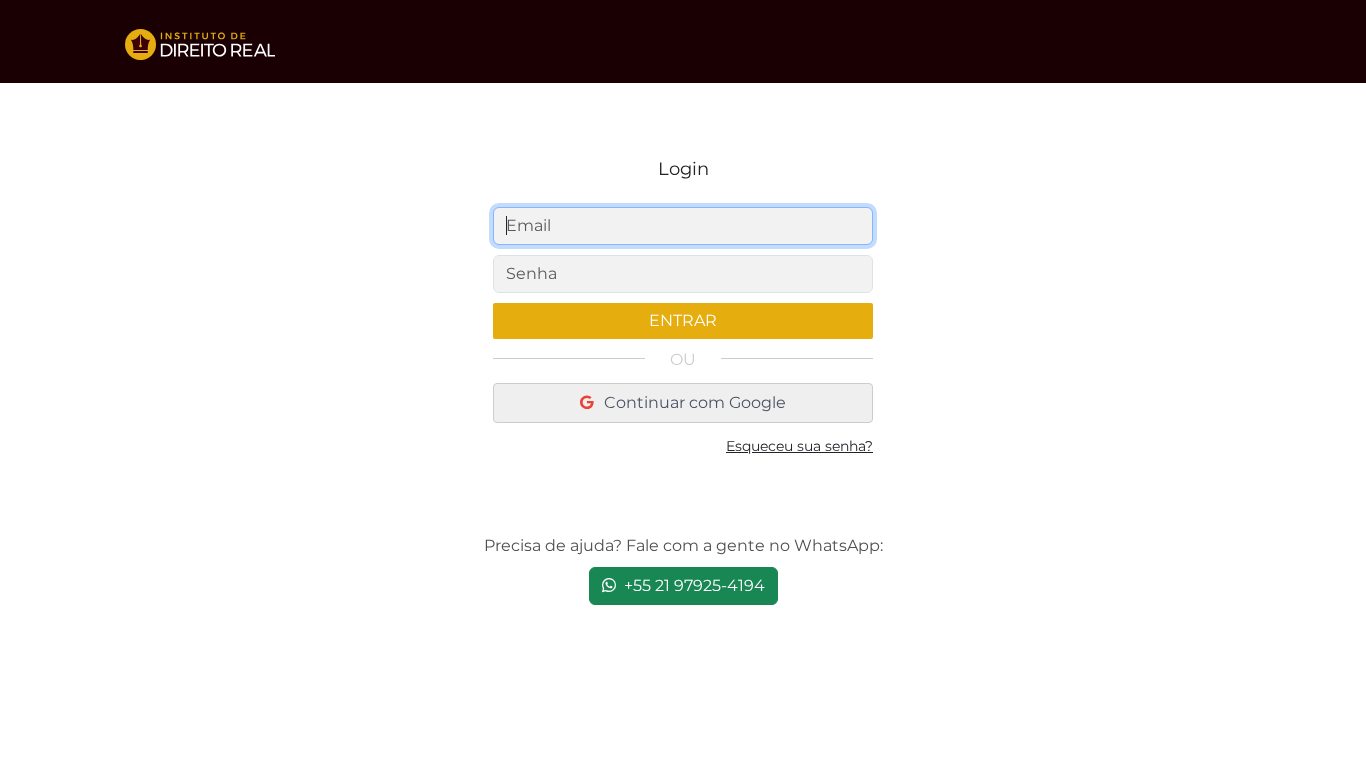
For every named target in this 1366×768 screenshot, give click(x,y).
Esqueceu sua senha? (799, 446)
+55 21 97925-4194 (692, 585)
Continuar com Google (693, 402)
